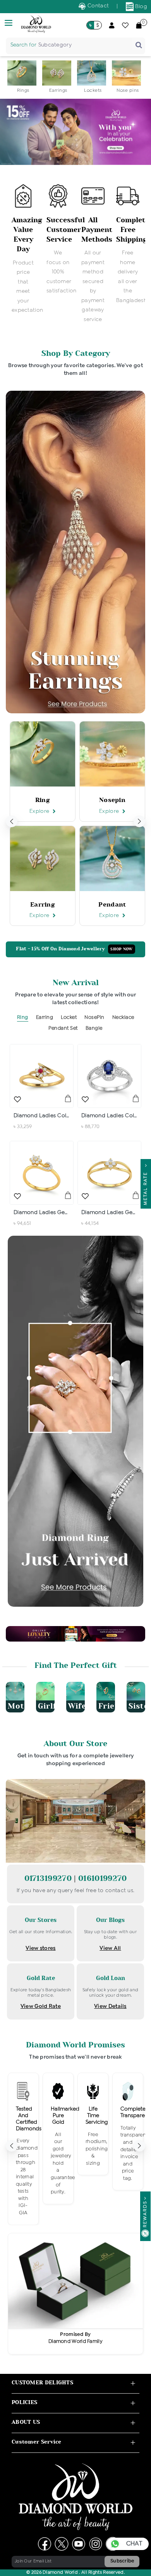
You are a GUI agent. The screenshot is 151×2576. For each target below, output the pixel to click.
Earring (45, 1018)
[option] (23, 77)
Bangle (94, 1028)
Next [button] (139, 821)
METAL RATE (146, 1187)
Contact (97, 6)
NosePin (94, 1018)
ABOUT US (26, 2422)
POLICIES (24, 2402)
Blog (141, 7)
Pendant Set (63, 1028)
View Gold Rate (41, 2006)
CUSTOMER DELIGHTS (42, 2383)
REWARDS (145, 2214)
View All (110, 1948)
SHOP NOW (121, 949)
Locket (69, 1018)
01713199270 (49, 1878)
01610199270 (102, 1878)
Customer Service (37, 2442)
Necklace (123, 1018)
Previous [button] (12, 821)
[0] (139, 25)
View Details (110, 2006)
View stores (40, 1948)
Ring (23, 1018)
